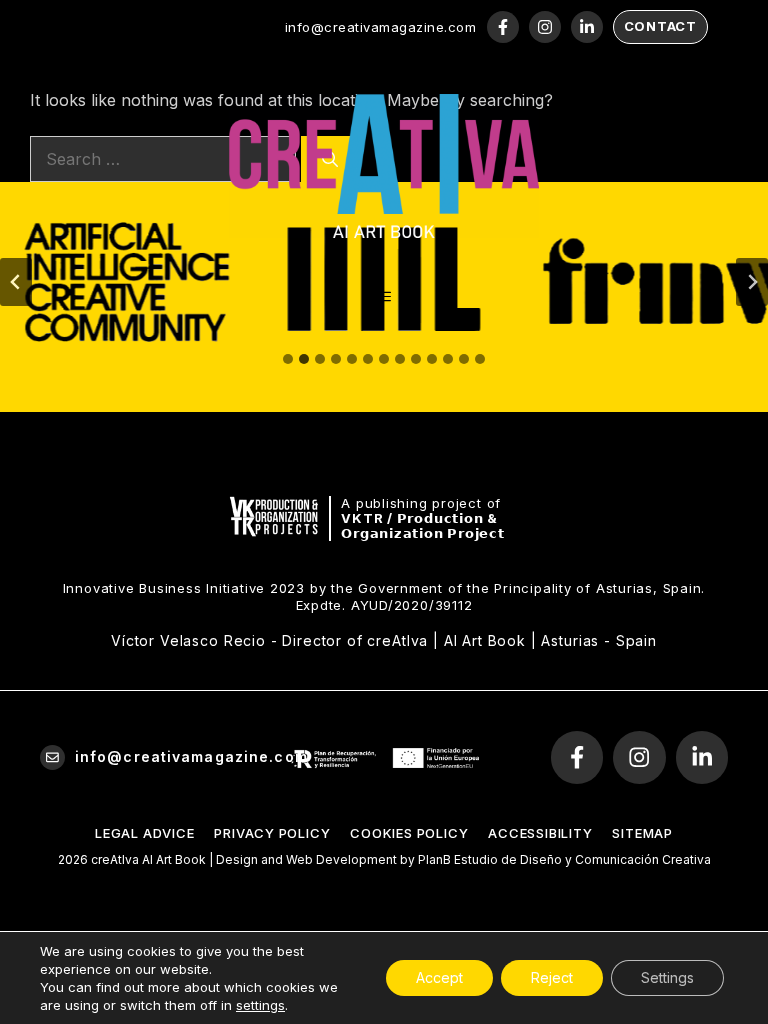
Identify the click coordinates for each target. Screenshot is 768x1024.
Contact (660, 26)
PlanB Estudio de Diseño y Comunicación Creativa (564, 859)
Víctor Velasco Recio (188, 640)
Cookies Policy (409, 833)
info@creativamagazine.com (381, 27)
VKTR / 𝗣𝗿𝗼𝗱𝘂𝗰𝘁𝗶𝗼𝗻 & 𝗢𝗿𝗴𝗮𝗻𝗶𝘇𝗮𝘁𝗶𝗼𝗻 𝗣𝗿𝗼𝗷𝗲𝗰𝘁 (423, 525)
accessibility (540, 833)
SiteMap (642, 833)
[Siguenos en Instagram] (545, 27)
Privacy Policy (272, 833)
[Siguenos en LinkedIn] (587, 27)
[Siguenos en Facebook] (503, 27)
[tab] (288, 359)
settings (260, 1005)
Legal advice (144, 833)
